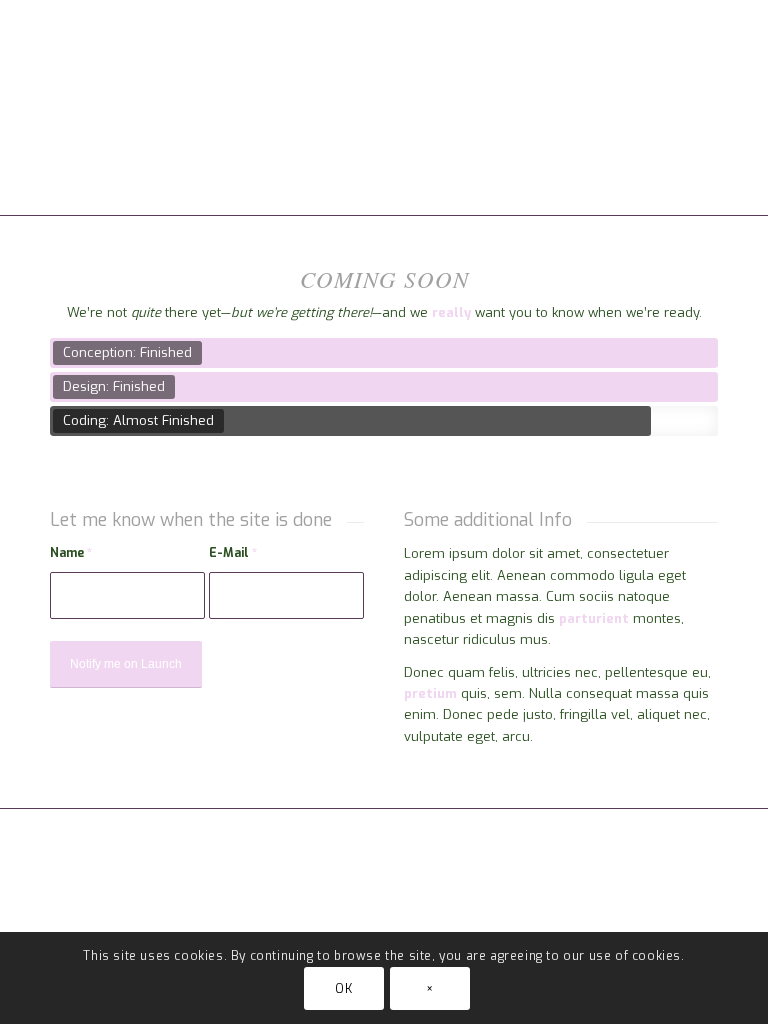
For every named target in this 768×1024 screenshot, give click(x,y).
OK (343, 989)
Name (71, 553)
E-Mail (233, 553)
